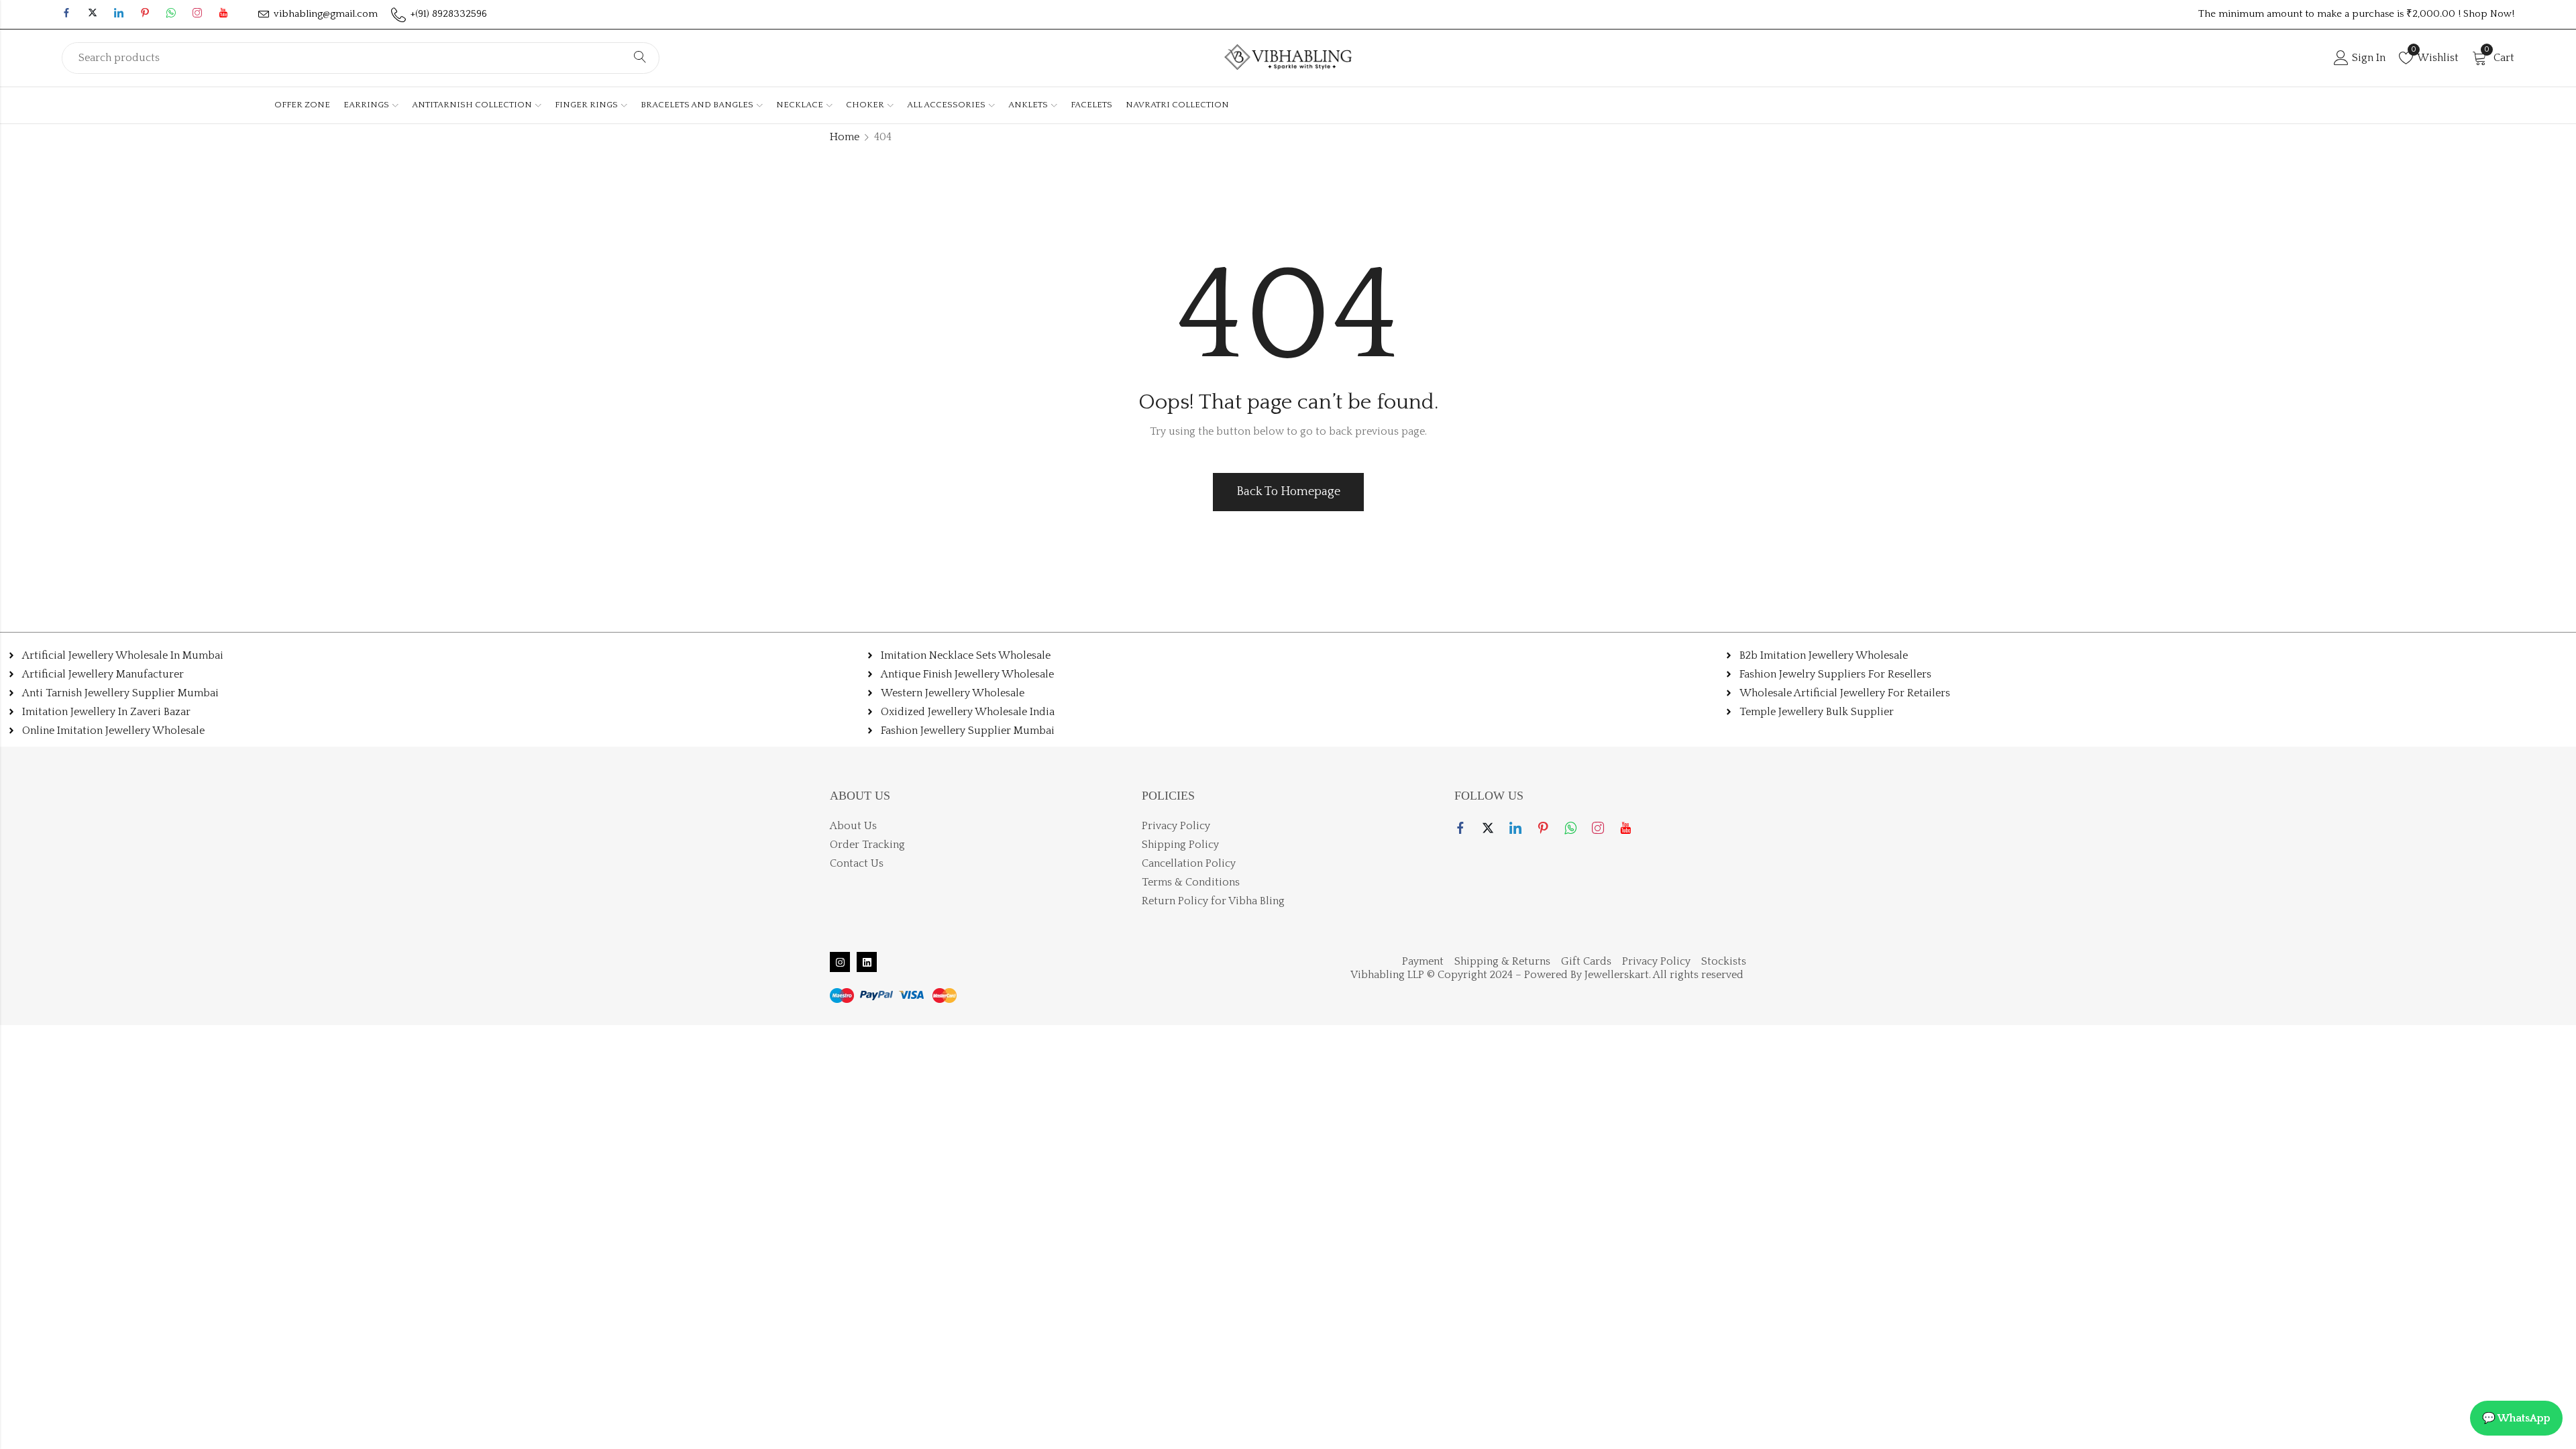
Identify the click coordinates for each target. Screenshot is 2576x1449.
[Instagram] (840, 962)
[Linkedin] (867, 962)
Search (640, 58)
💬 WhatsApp (2516, 1418)
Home (845, 137)
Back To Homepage (1288, 492)
